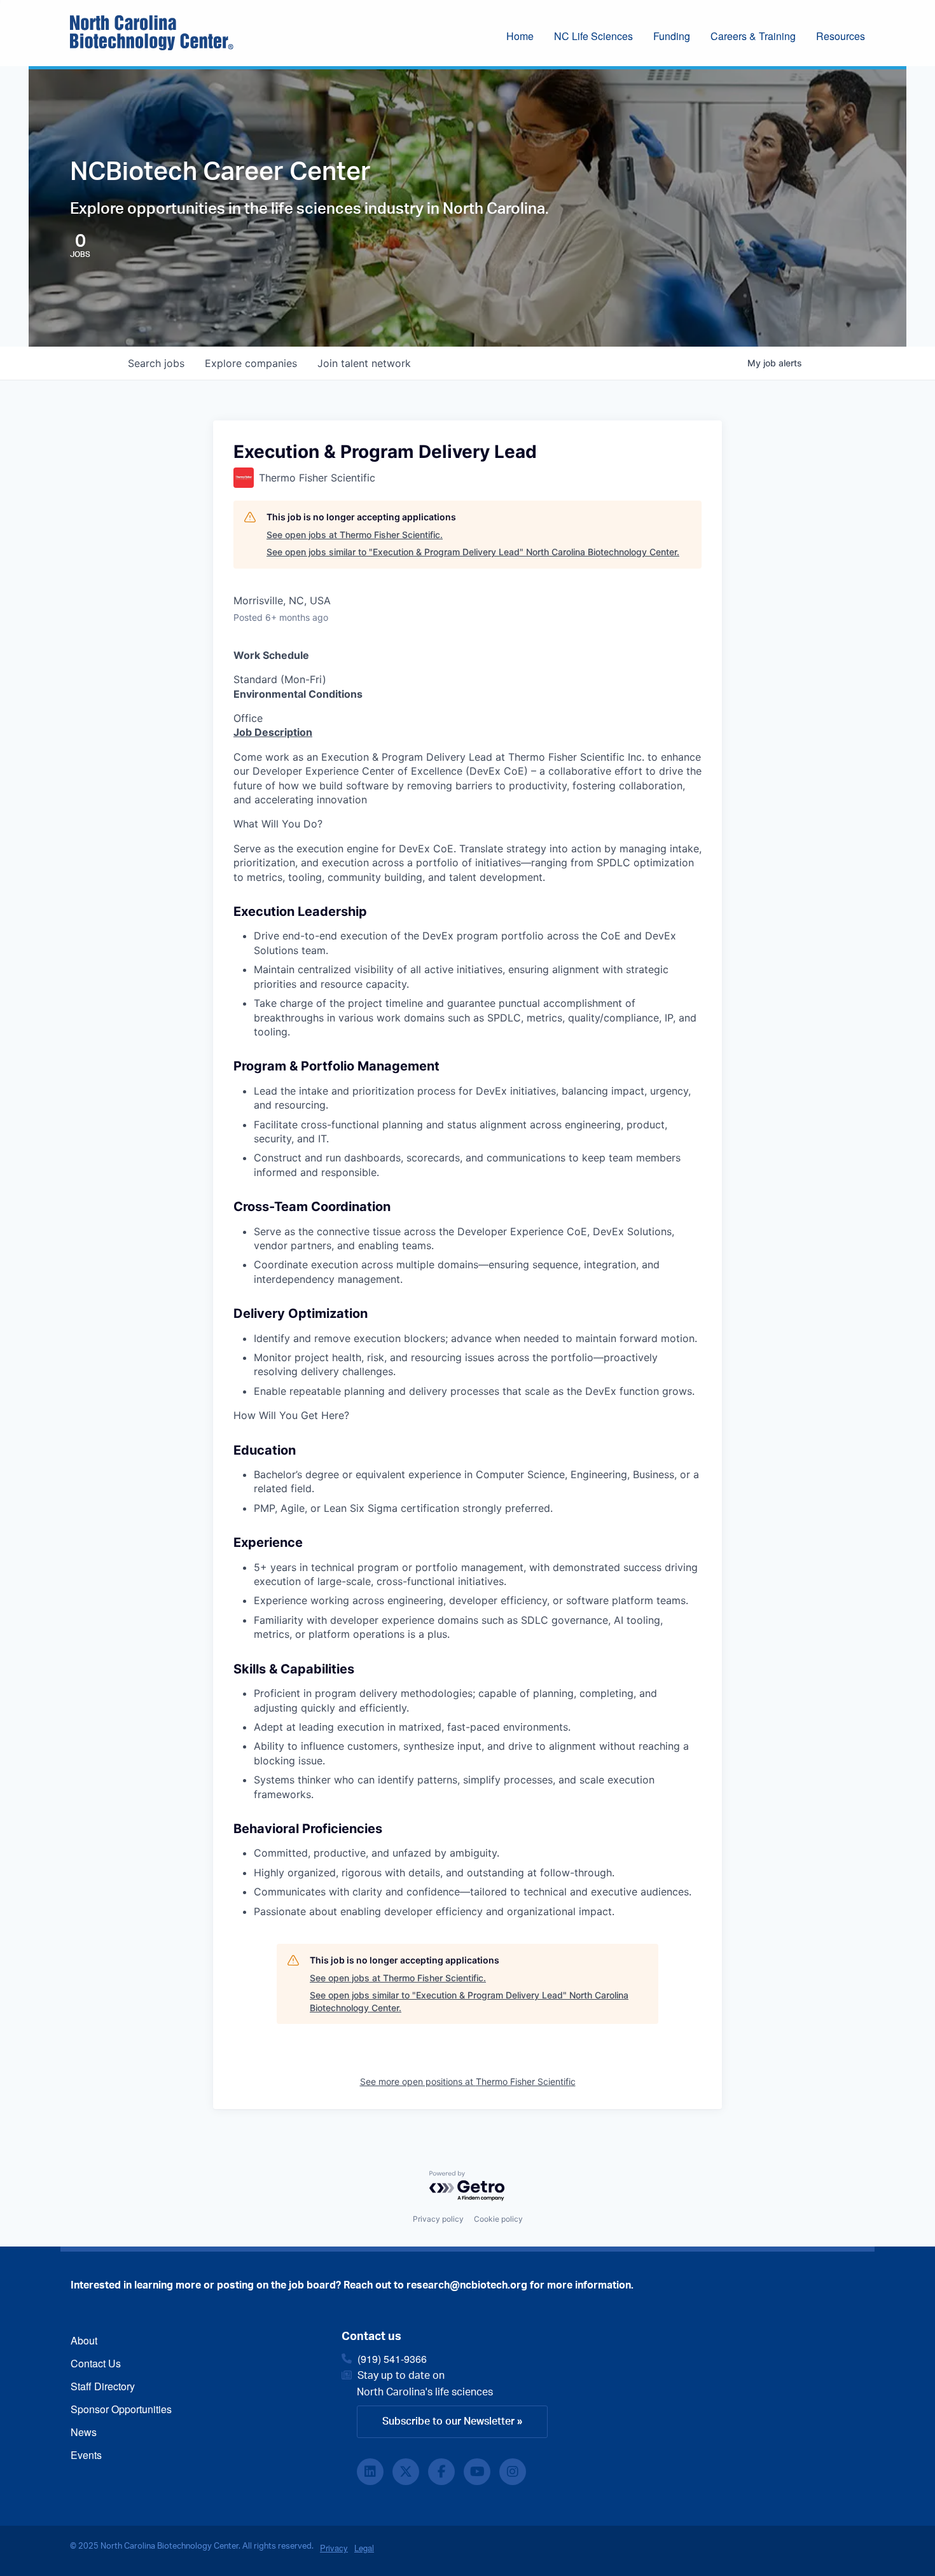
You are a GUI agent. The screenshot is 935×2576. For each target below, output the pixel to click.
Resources (841, 36)
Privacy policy (438, 2219)
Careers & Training (753, 36)
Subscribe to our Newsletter (448, 2421)
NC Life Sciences (593, 36)
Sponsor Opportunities (121, 2409)
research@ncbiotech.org (467, 2285)
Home (520, 36)
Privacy (334, 2548)
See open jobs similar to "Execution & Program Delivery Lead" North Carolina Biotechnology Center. (473, 552)
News (84, 2432)
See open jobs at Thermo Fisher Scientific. (355, 535)
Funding (672, 36)
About (84, 2340)
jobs (156, 363)
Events (86, 2455)
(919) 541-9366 (392, 2359)
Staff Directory (103, 2386)
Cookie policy (498, 2219)
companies (251, 363)
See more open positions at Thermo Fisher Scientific (468, 2081)
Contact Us (96, 2363)
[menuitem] (530, 38)
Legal (364, 2548)
